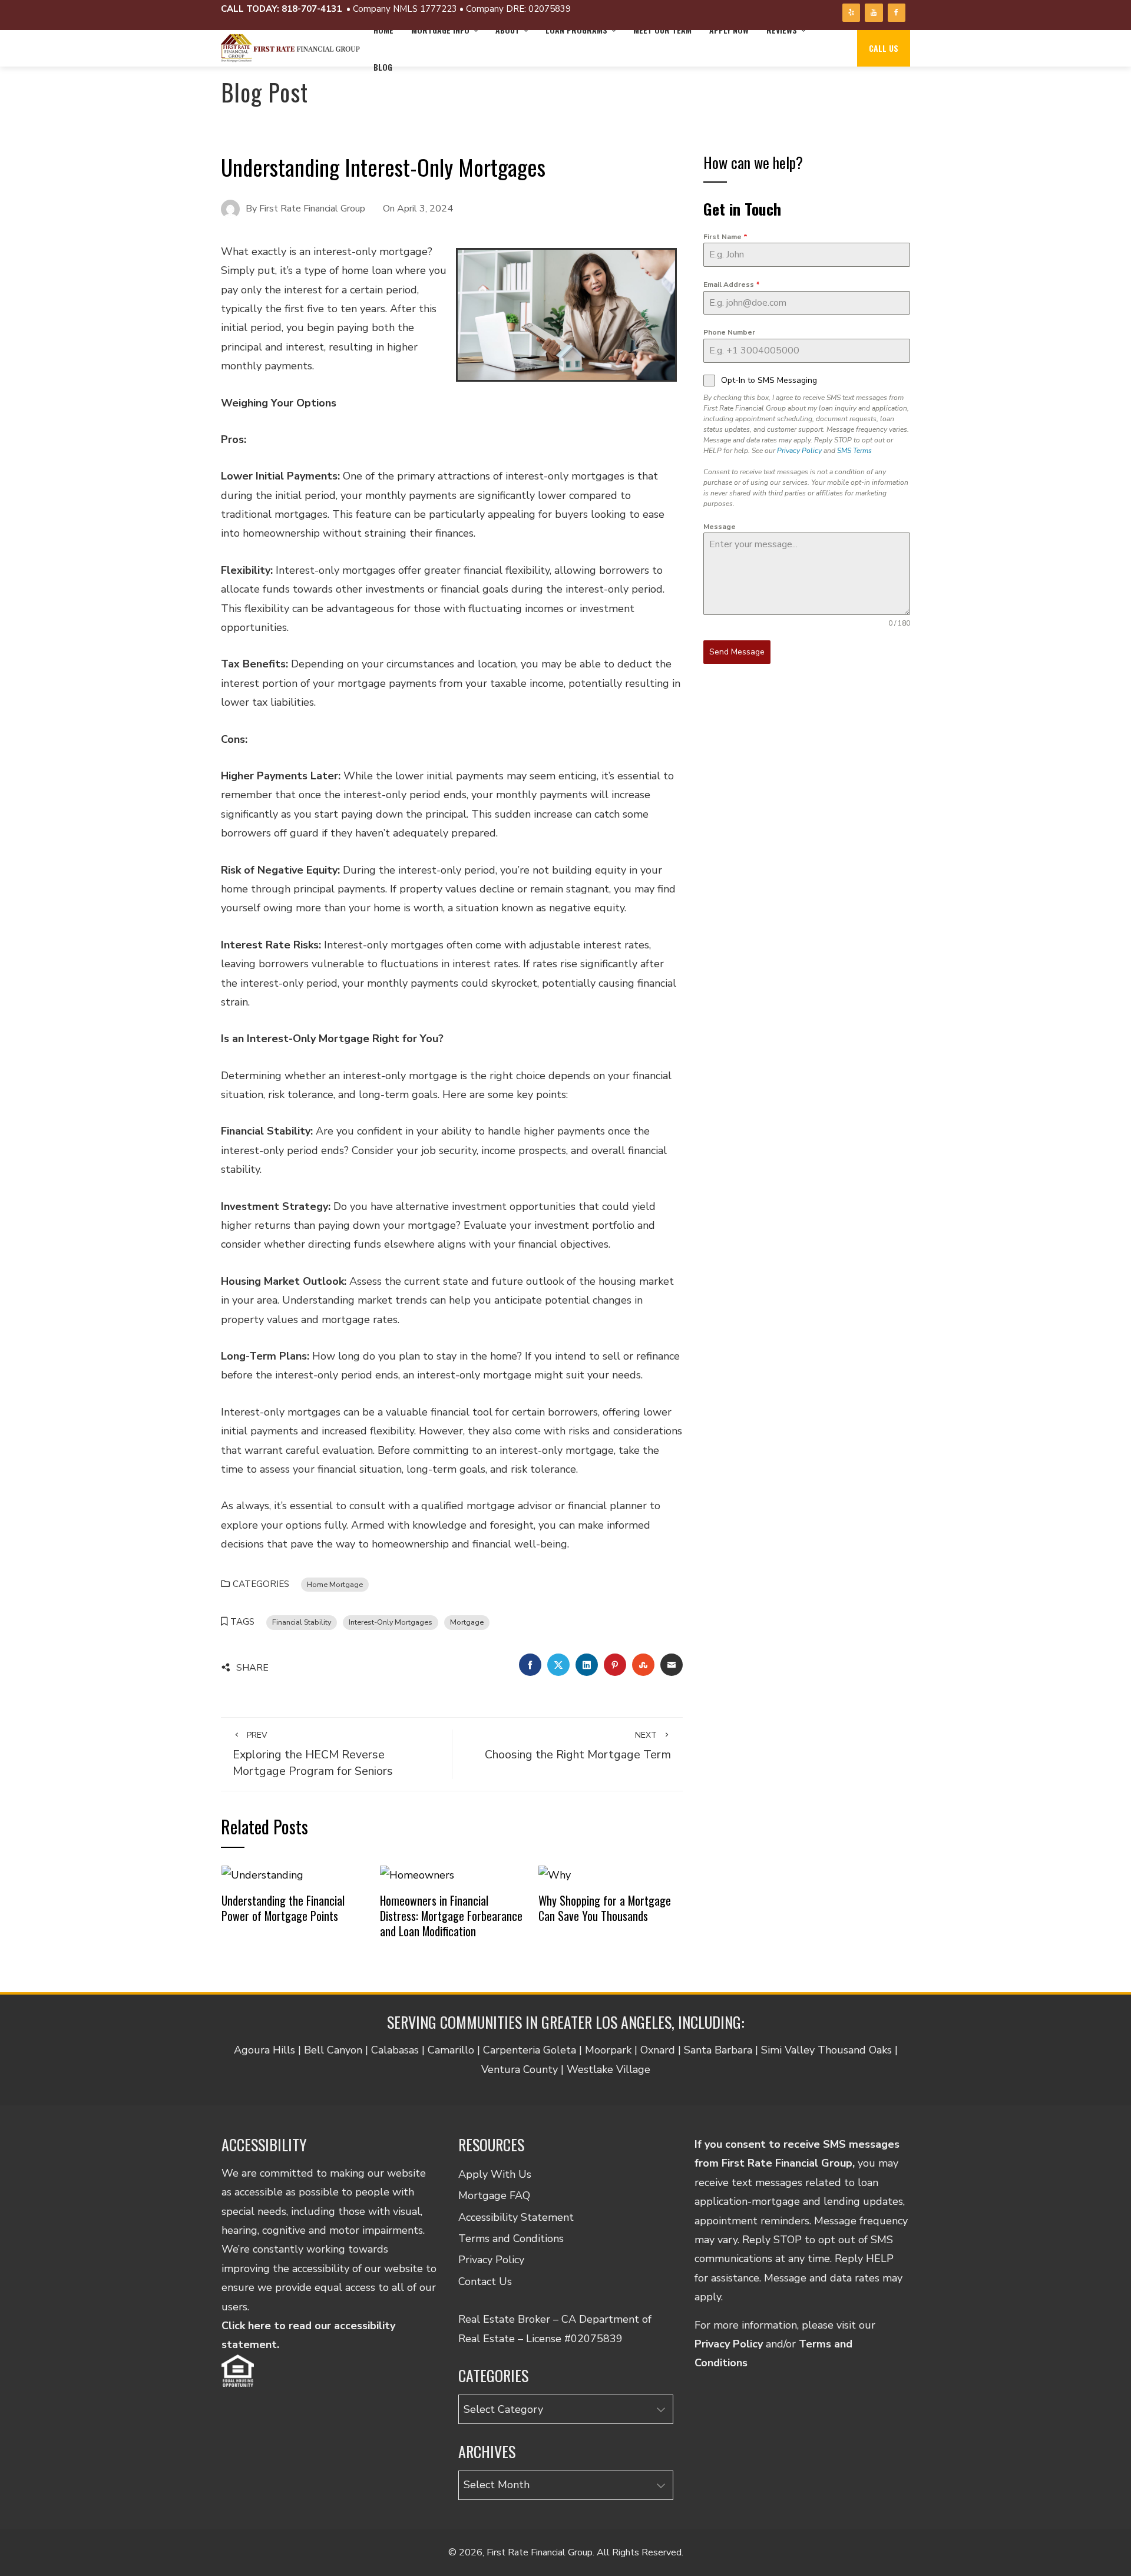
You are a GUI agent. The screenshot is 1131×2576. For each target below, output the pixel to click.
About (507, 30)
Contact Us (485, 2281)
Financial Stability (302, 1622)
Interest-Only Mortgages (391, 1622)
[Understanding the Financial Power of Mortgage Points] (262, 1874)
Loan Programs (576, 30)
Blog (383, 67)
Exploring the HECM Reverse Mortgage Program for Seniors (313, 1754)
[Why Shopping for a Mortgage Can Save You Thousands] (555, 1874)
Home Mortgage (335, 1584)
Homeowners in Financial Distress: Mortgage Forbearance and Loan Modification (451, 1915)
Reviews (782, 30)
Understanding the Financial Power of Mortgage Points (283, 1908)
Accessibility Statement (516, 2217)
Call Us (884, 48)
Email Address (732, 285)
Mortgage (467, 1622)
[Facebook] (897, 13)
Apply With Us (495, 2174)
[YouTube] (874, 13)
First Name (725, 237)
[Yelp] (851, 13)
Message (720, 527)
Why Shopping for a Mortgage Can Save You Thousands (605, 1908)
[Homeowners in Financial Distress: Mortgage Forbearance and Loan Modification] (417, 1874)
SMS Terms (854, 451)
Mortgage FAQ (494, 2195)
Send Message (737, 652)
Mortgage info (440, 30)
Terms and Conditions (511, 2238)
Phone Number (729, 332)
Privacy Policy (799, 451)
